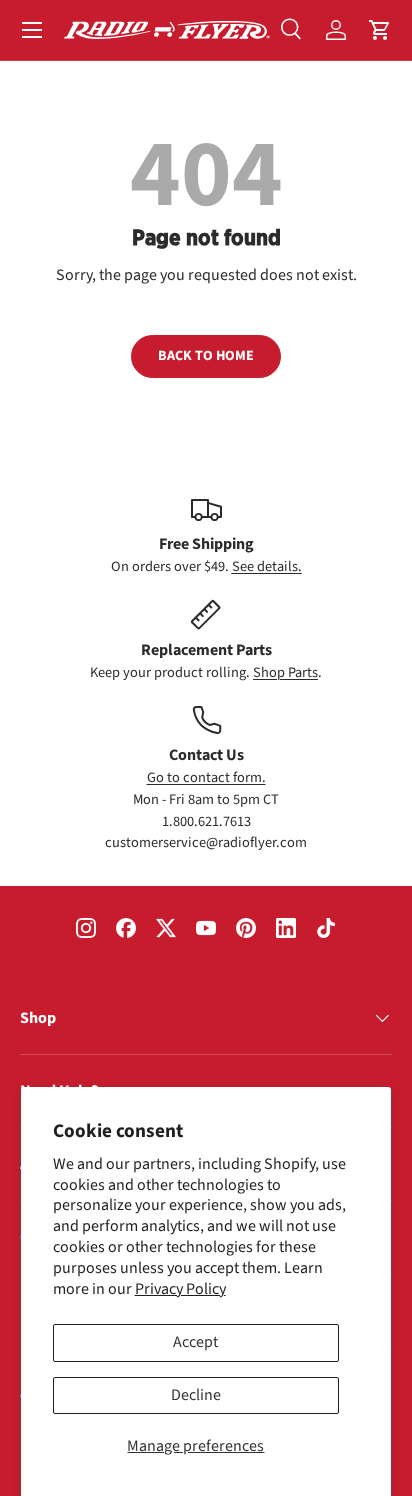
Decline (196, 1395)
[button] (380, 30)
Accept (195, 1342)
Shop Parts (285, 672)
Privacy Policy (180, 1289)
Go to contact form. (206, 777)
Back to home (206, 356)
